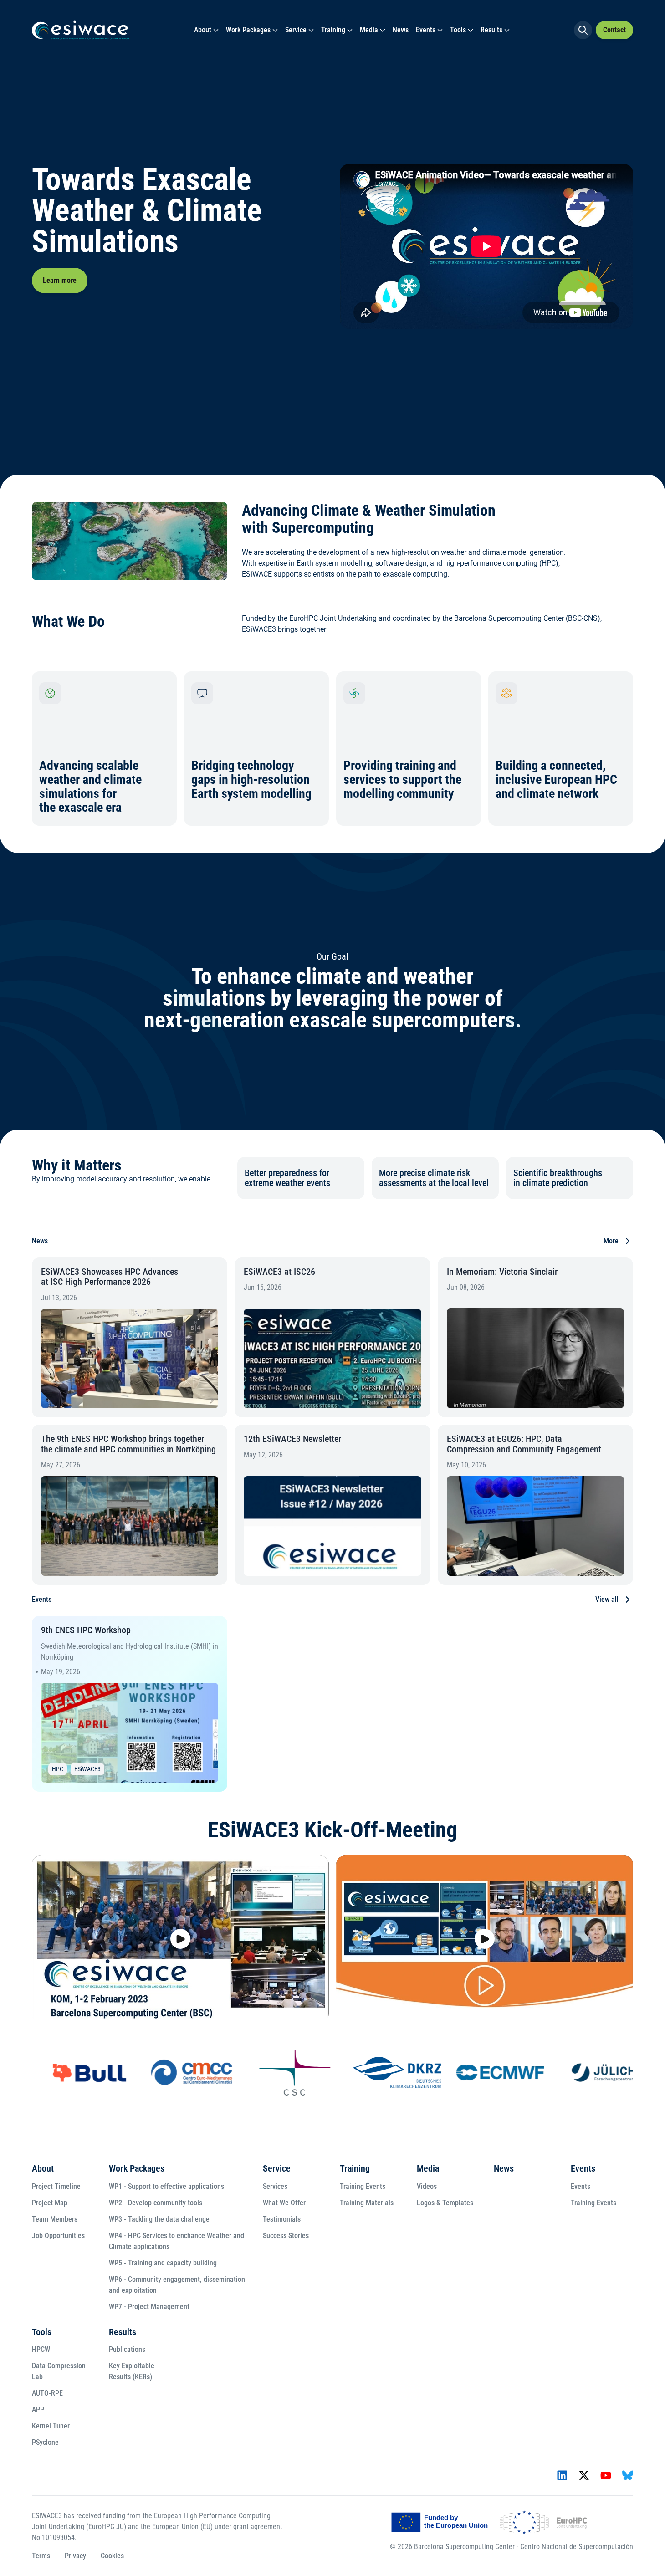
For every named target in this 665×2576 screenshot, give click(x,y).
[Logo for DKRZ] (383, 2073)
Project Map (50, 2203)
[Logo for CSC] (280, 2073)
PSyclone (45, 2442)
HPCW (41, 2349)
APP (38, 2410)
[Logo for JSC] (588, 2073)
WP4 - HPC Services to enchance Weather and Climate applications (176, 2241)
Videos (427, 2186)
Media (369, 30)
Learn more (60, 280)
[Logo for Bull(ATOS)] (75, 2073)
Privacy (75, 2556)
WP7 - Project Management (149, 2307)
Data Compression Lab (59, 2371)
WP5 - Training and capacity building (163, 2263)
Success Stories (286, 2236)
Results (491, 30)
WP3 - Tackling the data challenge (159, 2219)
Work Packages (248, 30)
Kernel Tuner (51, 2426)
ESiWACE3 (87, 1769)
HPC (58, 1769)
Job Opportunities (58, 2236)
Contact (614, 30)
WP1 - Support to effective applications (166, 2186)
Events (426, 30)
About (203, 30)
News (401, 30)
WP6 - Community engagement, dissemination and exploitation (177, 2285)
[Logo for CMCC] (178, 2073)
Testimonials (282, 2219)
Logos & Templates (445, 2203)
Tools (458, 30)
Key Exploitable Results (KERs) (132, 2371)
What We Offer (284, 2203)
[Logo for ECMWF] (486, 2073)
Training (333, 30)
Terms (41, 2556)
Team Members (55, 2219)
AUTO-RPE (47, 2393)
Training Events (363, 2186)
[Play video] (180, 1939)
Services (275, 2186)
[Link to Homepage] (81, 30)
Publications (127, 2349)
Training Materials (367, 2203)
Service (296, 30)
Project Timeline (56, 2186)
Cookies (112, 2556)
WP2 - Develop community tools (156, 2203)
